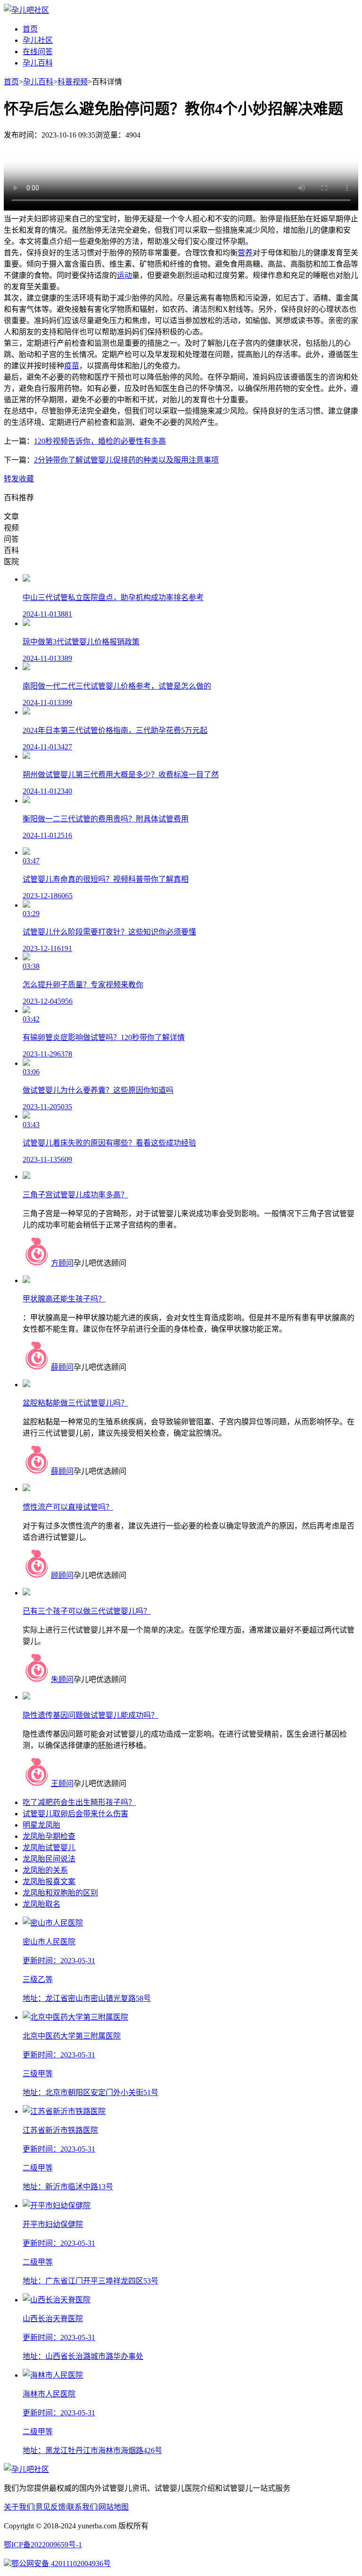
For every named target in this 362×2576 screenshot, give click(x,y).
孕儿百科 (38, 63)
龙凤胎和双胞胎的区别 (60, 1893)
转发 (11, 479)
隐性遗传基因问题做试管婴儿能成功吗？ (90, 1715)
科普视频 (73, 82)
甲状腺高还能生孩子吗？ (64, 1299)
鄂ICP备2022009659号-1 (43, 2545)
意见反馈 (50, 2507)
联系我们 (82, 2507)
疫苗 (72, 366)
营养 (245, 253)
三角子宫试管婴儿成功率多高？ (75, 1195)
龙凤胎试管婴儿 (49, 1848)
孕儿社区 (38, 40)
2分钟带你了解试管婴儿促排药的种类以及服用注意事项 (126, 460)
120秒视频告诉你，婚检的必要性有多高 (100, 441)
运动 (124, 275)
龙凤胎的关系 (45, 1870)
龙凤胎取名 (41, 1904)
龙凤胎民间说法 (49, 1859)
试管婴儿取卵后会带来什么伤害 (75, 1814)
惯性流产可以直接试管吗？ (68, 1507)
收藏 (26, 479)
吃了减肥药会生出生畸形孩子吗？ (79, 1802)
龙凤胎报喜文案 (49, 1881)
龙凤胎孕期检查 (49, 1836)
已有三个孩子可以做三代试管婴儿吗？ (87, 1611)
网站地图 (114, 2507)
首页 (30, 29)
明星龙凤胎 (41, 1825)
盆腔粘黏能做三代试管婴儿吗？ (75, 1403)
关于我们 (19, 2507)
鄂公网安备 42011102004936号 (61, 2564)
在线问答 (38, 52)
